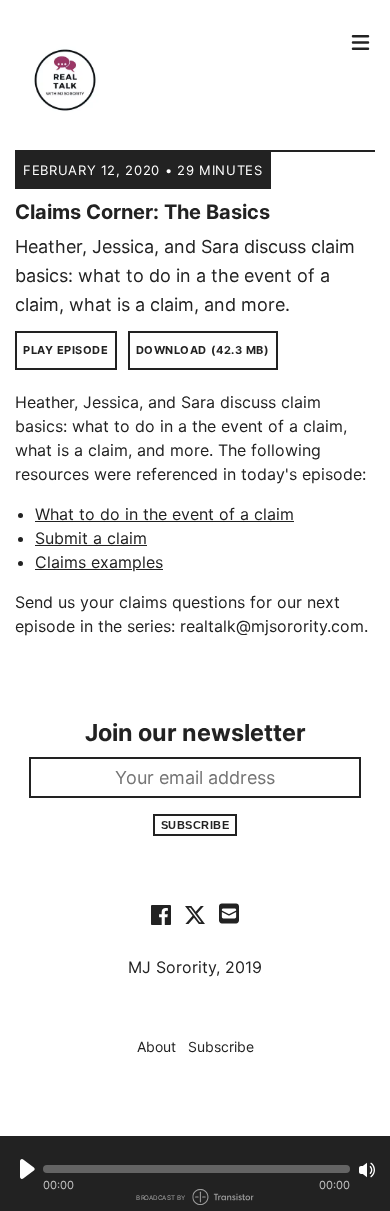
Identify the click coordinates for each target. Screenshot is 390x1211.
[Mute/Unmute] (367, 1170)
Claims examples (99, 562)
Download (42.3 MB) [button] (203, 350)
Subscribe (195, 825)
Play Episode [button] (66, 350)
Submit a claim (91, 538)
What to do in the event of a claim (164, 514)
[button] (196, 1169)
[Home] (177, 80)
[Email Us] (229, 912)
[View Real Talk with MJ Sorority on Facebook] (161, 914)
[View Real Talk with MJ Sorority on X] (195, 914)
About (156, 1046)
